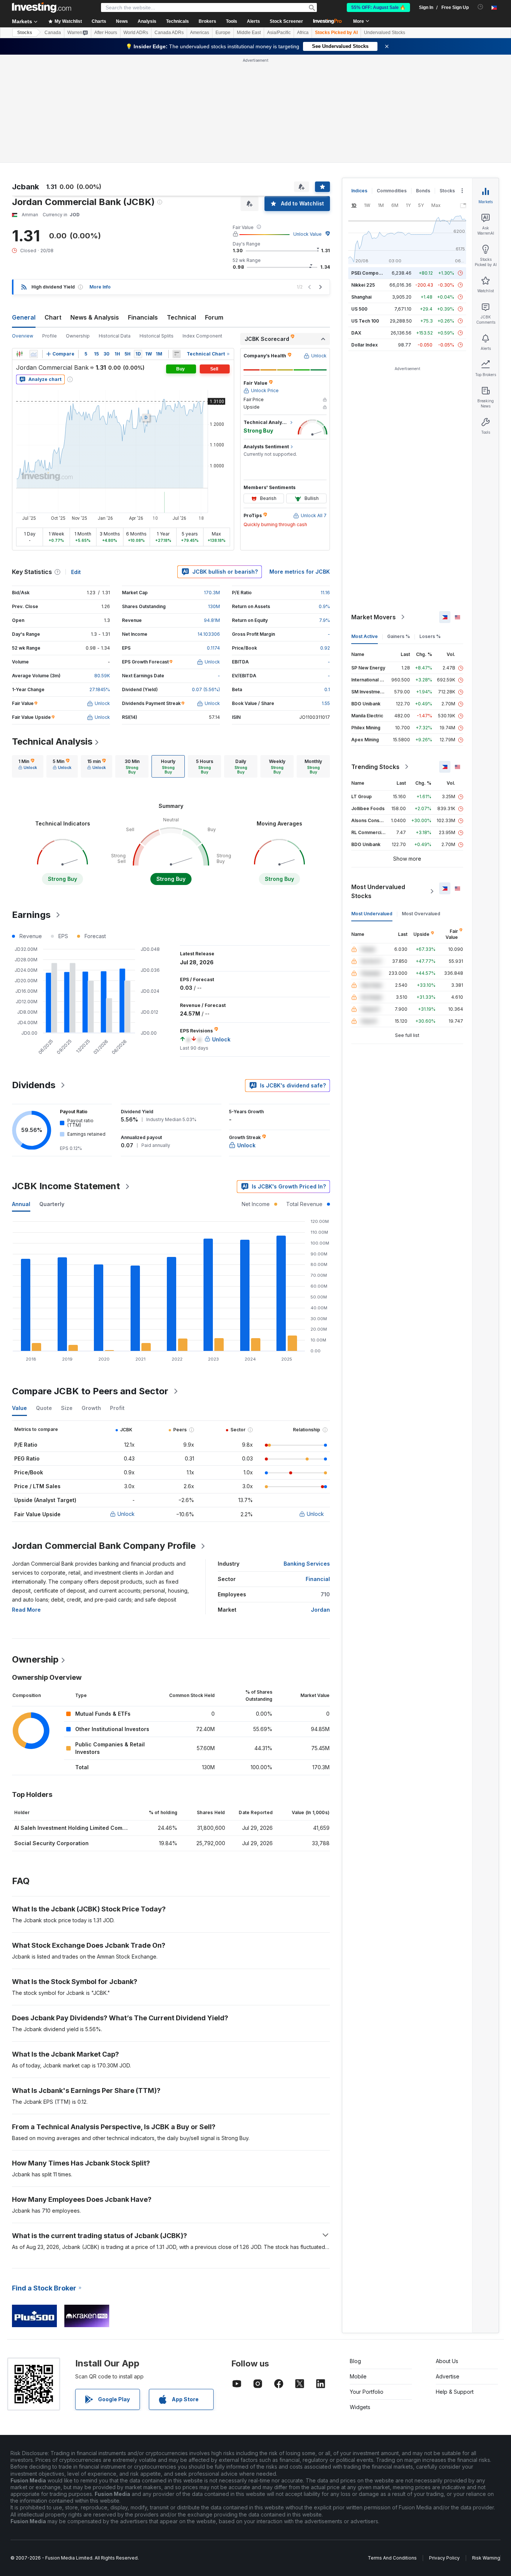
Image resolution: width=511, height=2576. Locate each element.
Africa (303, 33)
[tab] (28, 766)
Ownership (78, 336)
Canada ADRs (169, 33)
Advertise (448, 2376)
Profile (50, 336)
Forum (214, 317)
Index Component (202, 336)
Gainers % (399, 636)
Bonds (423, 191)
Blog (355, 2361)
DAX (356, 333)
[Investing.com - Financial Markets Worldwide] (42, 7)
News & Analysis (95, 317)
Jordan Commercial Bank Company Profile (104, 1546)
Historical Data (115, 336)
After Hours (106, 33)
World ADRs (136, 33)
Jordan (320, 1610)
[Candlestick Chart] (19, 354)
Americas (200, 33)
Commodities (392, 191)
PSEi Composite (369, 273)
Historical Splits (157, 336)
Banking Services (307, 1564)
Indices (359, 191)
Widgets (360, 2407)
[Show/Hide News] (177, 354)
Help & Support (455, 2392)
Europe (223, 33)
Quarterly (52, 1204)
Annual (21, 1204)
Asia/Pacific (279, 33)
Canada (53, 33)
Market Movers (374, 617)
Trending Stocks (375, 767)
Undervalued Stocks (385, 33)
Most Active (365, 636)
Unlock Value (307, 234)
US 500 (359, 309)
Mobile (358, 2376)
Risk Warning (486, 2558)
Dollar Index (365, 345)
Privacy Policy (444, 2558)
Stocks (25, 33)
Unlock (126, 1514)
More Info (100, 287)
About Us (447, 2361)
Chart (53, 317)
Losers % (430, 636)
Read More (26, 1610)
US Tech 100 (365, 321)
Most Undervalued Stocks (378, 891)
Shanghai (361, 297)
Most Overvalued (421, 914)
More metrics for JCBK (300, 572)
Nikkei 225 (363, 285)
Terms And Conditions (392, 2558)
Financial (318, 1579)
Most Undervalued (372, 914)
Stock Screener (286, 21)
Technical (181, 317)
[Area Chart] (34, 354)
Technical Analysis (52, 741)
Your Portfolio (367, 2392)
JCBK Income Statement (66, 1186)
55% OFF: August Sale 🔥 (378, 7)
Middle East (249, 33)
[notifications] (481, 7)
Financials (143, 317)
